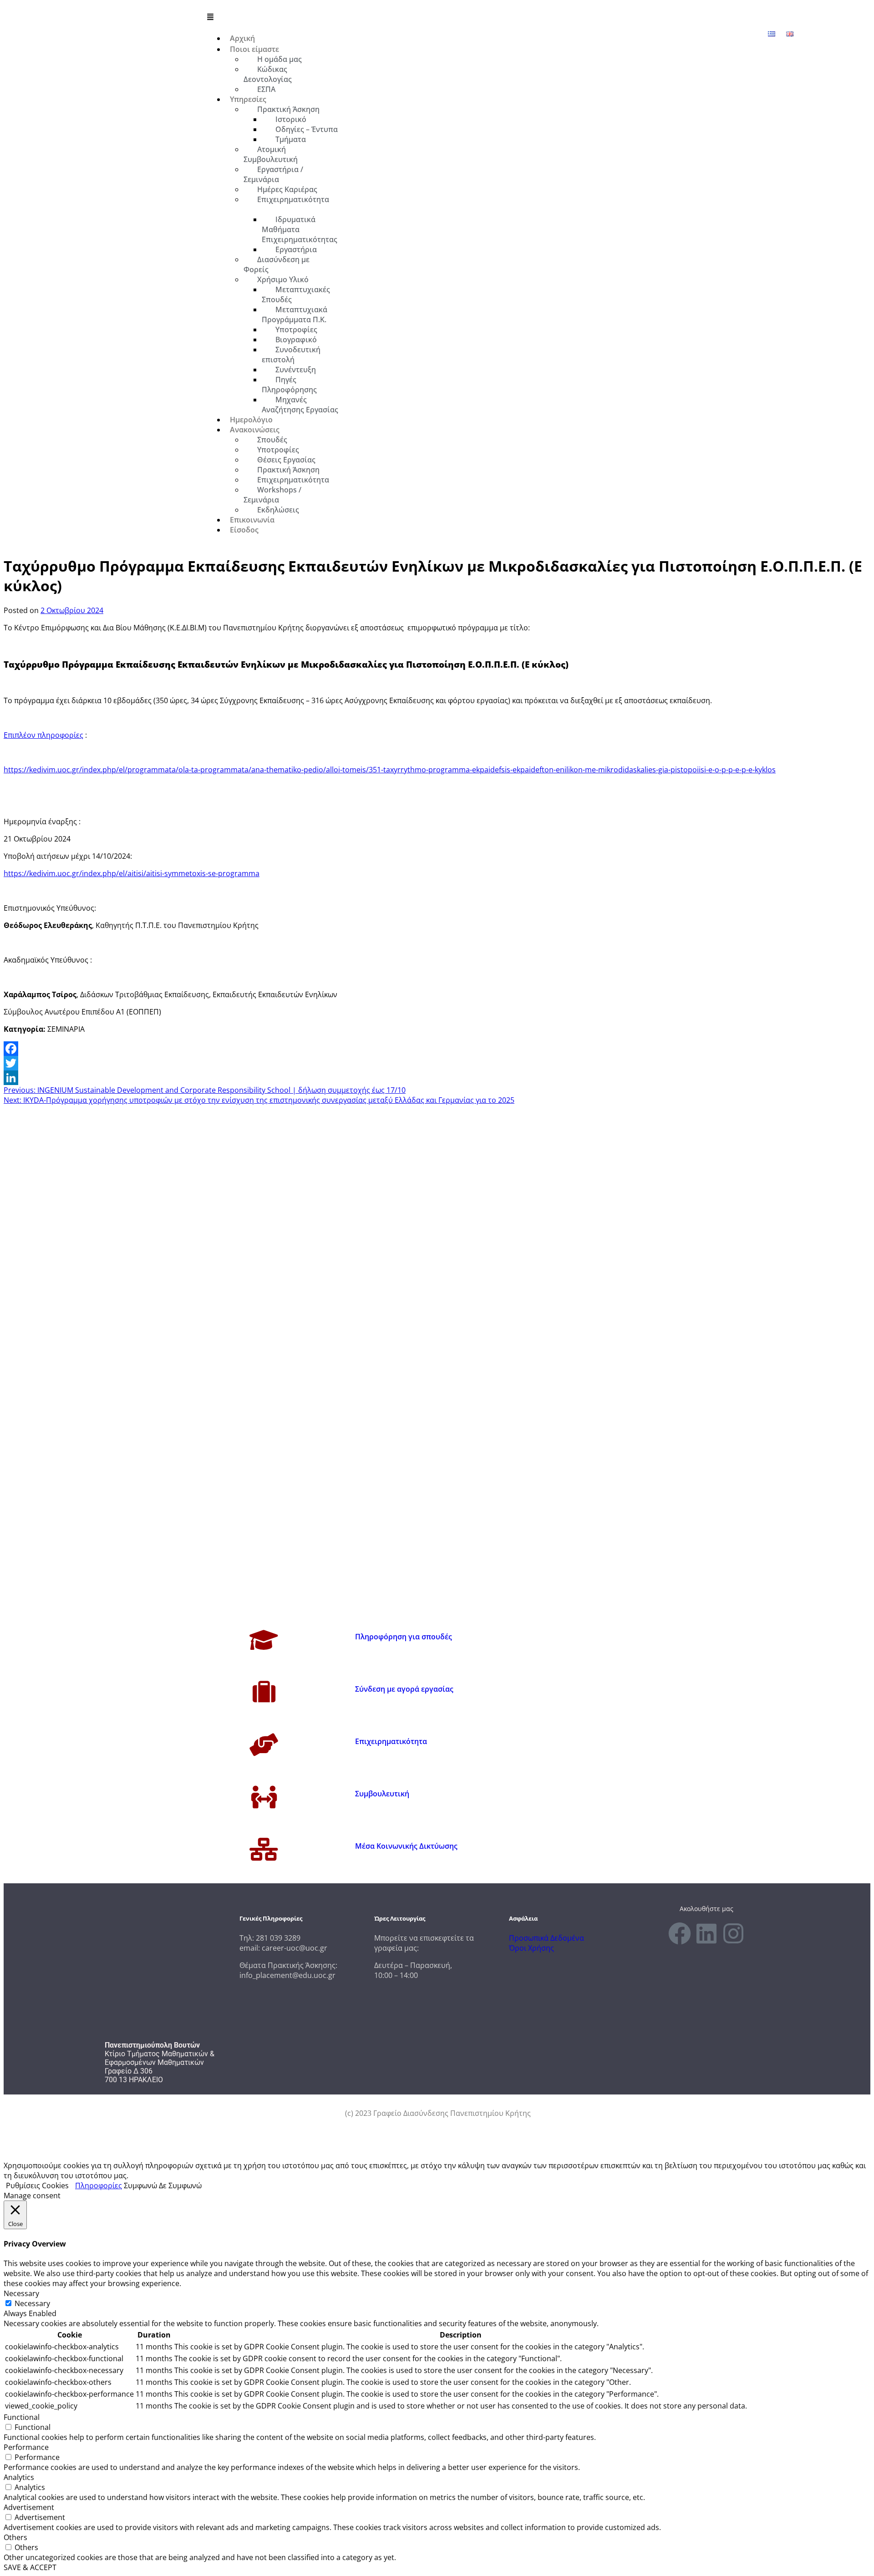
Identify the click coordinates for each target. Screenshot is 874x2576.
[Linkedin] (706, 1933)
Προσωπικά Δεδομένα (546, 1938)
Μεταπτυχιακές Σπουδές (296, 294)
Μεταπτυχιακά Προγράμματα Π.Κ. (295, 314)
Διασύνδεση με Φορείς (277, 264)
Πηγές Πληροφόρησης (289, 385)
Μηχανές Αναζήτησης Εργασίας (300, 405)
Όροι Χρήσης (531, 1948)
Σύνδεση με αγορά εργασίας (404, 1689)
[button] (497, 17)
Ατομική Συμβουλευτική (271, 154)
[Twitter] (437, 1063)
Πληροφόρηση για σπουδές (404, 1637)
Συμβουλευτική (382, 1794)
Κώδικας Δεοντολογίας (268, 74)
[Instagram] (733, 1933)
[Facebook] (437, 1049)
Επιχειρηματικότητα (293, 199)
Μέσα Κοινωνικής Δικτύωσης (406, 1846)
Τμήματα (291, 139)
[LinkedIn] (437, 1078)
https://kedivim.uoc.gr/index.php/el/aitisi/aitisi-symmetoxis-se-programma (132, 873)
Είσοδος (244, 530)
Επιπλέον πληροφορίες (43, 735)
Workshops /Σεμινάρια (272, 495)
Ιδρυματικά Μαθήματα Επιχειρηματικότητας (300, 229)
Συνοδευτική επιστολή (291, 355)
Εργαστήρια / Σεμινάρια (273, 174)
